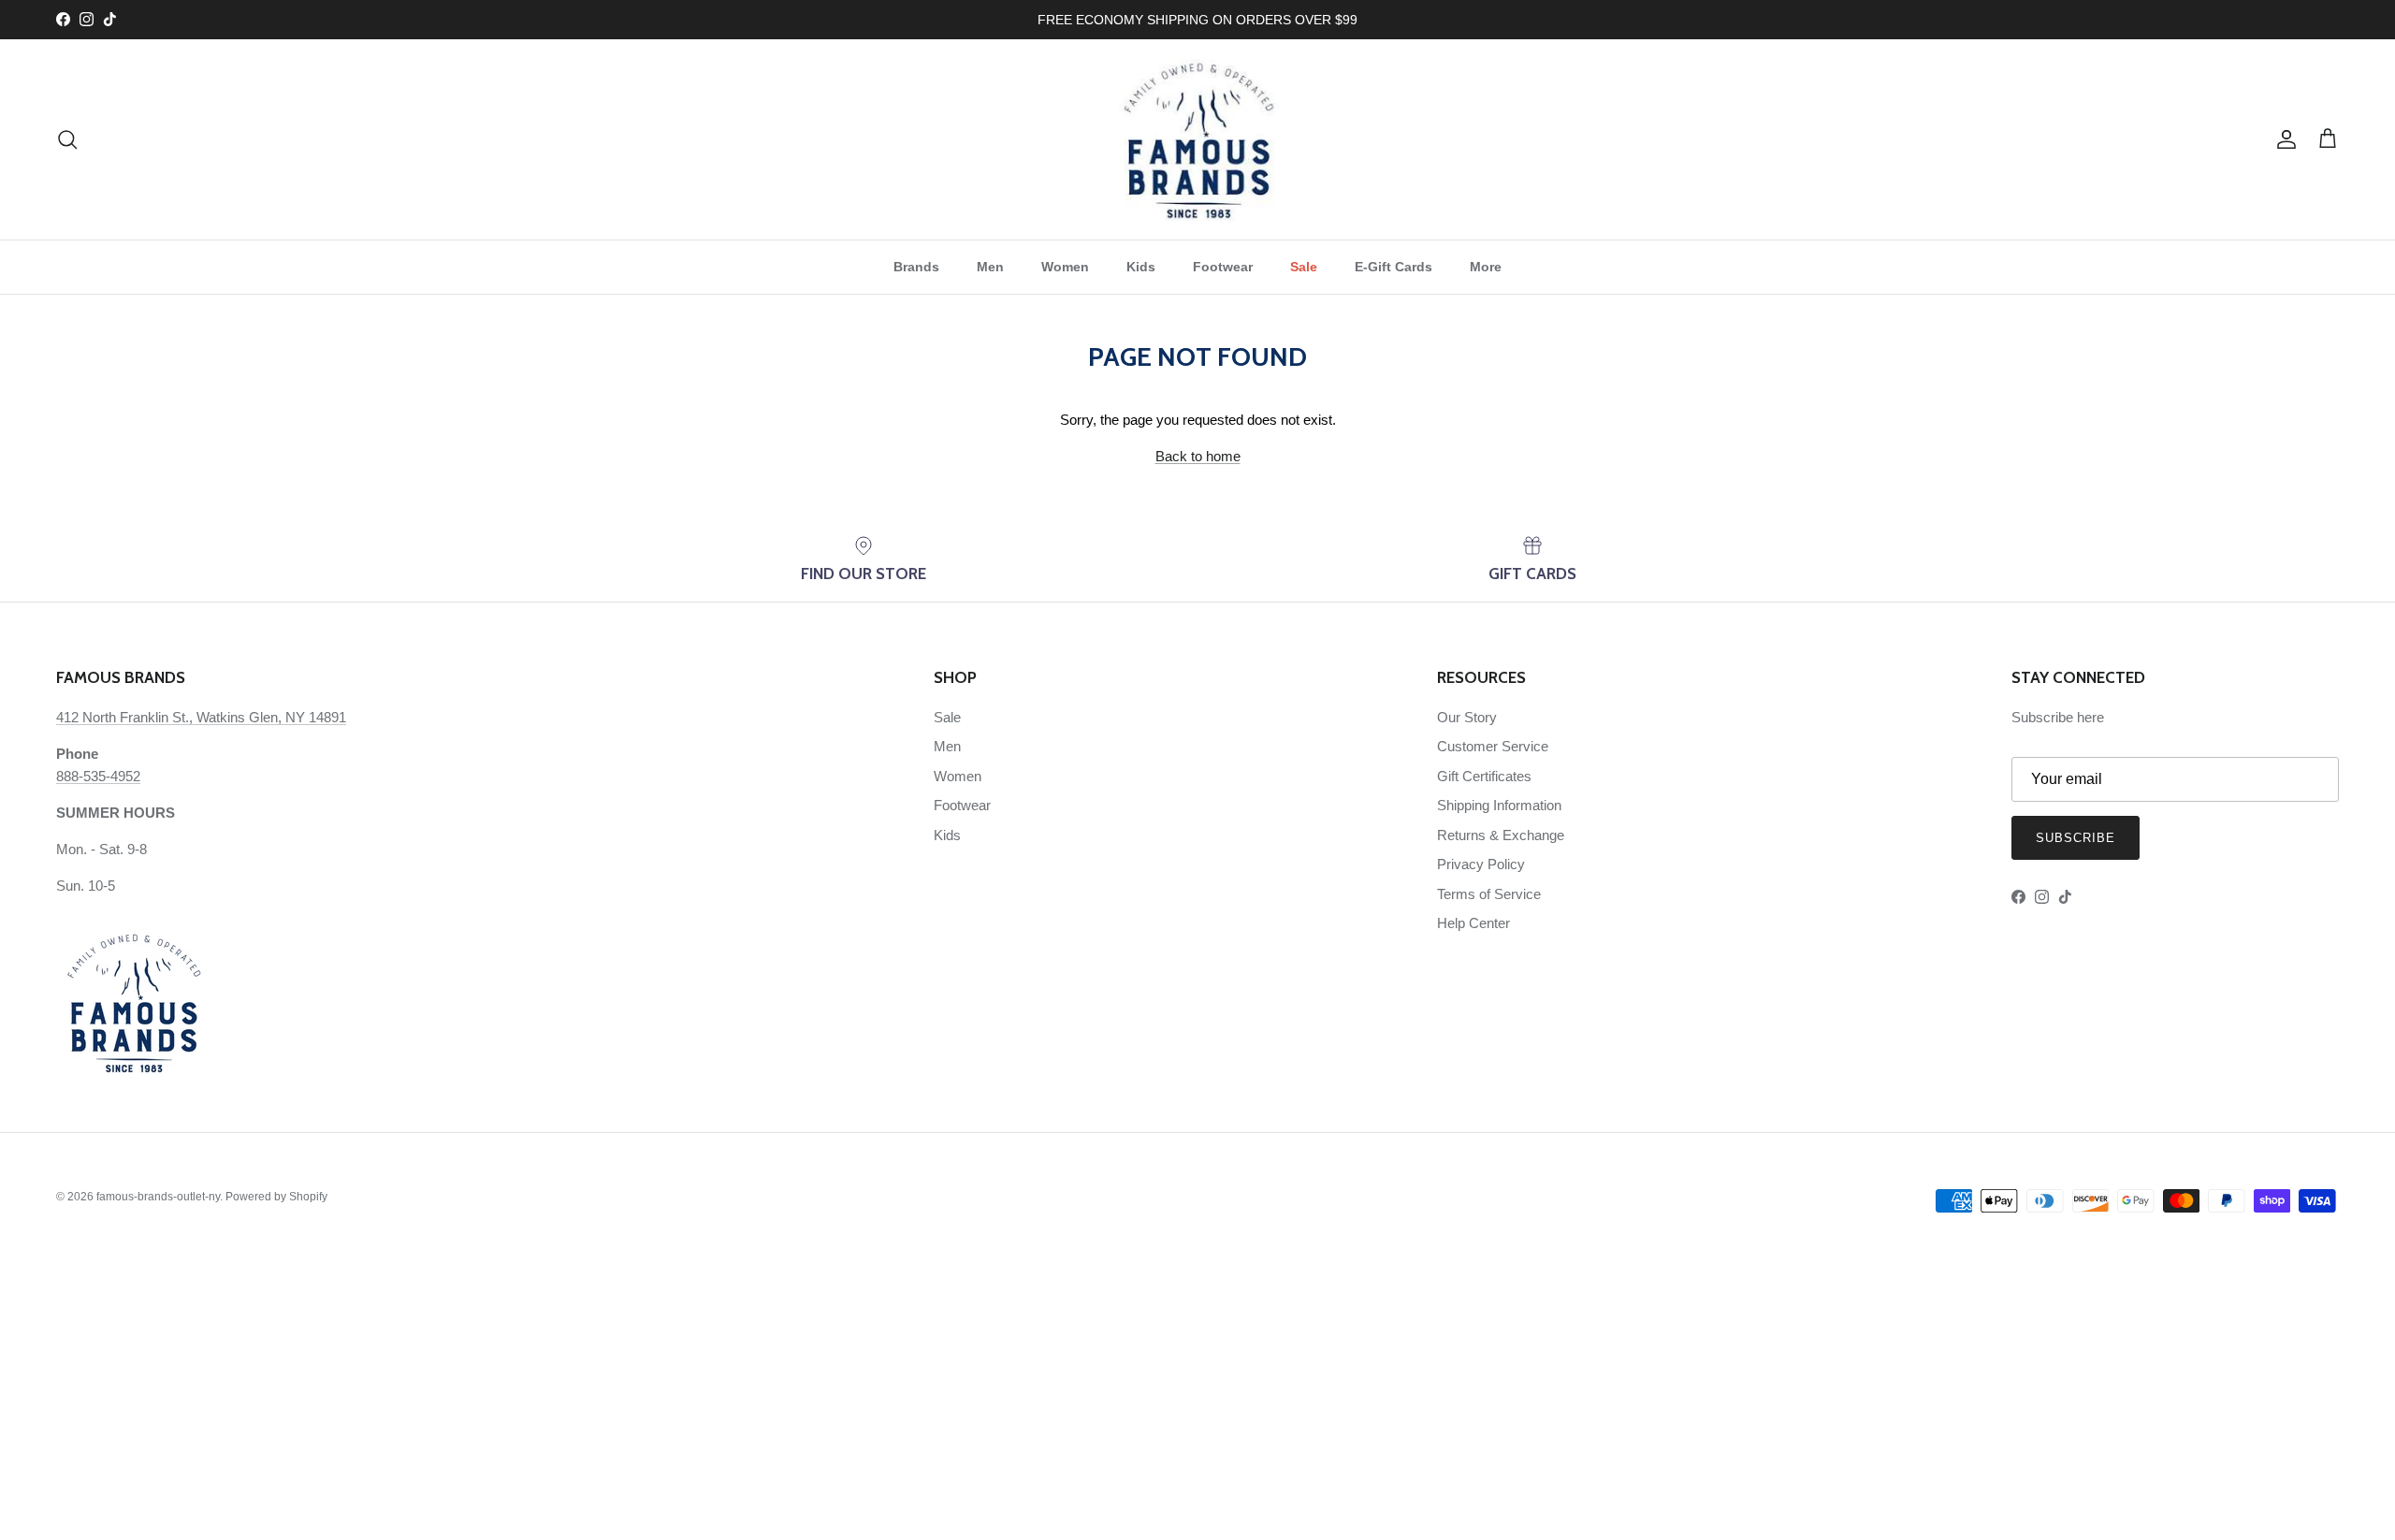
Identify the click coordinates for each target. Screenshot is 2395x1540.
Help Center (1473, 923)
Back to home (1198, 456)
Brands (916, 267)
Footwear (1223, 267)
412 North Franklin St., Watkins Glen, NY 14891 (201, 717)
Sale (1304, 267)
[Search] (67, 139)
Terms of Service (1489, 894)
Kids (1141, 267)
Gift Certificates (1484, 776)
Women (1065, 267)
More (1486, 267)
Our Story (1467, 717)
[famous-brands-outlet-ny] (1198, 139)
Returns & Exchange (1501, 835)
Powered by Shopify (276, 1197)
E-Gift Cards (1393, 267)
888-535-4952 (98, 776)
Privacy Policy (1481, 864)
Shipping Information (1499, 805)
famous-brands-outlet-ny (158, 1197)
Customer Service (1493, 746)
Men (990, 267)
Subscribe (2076, 838)
